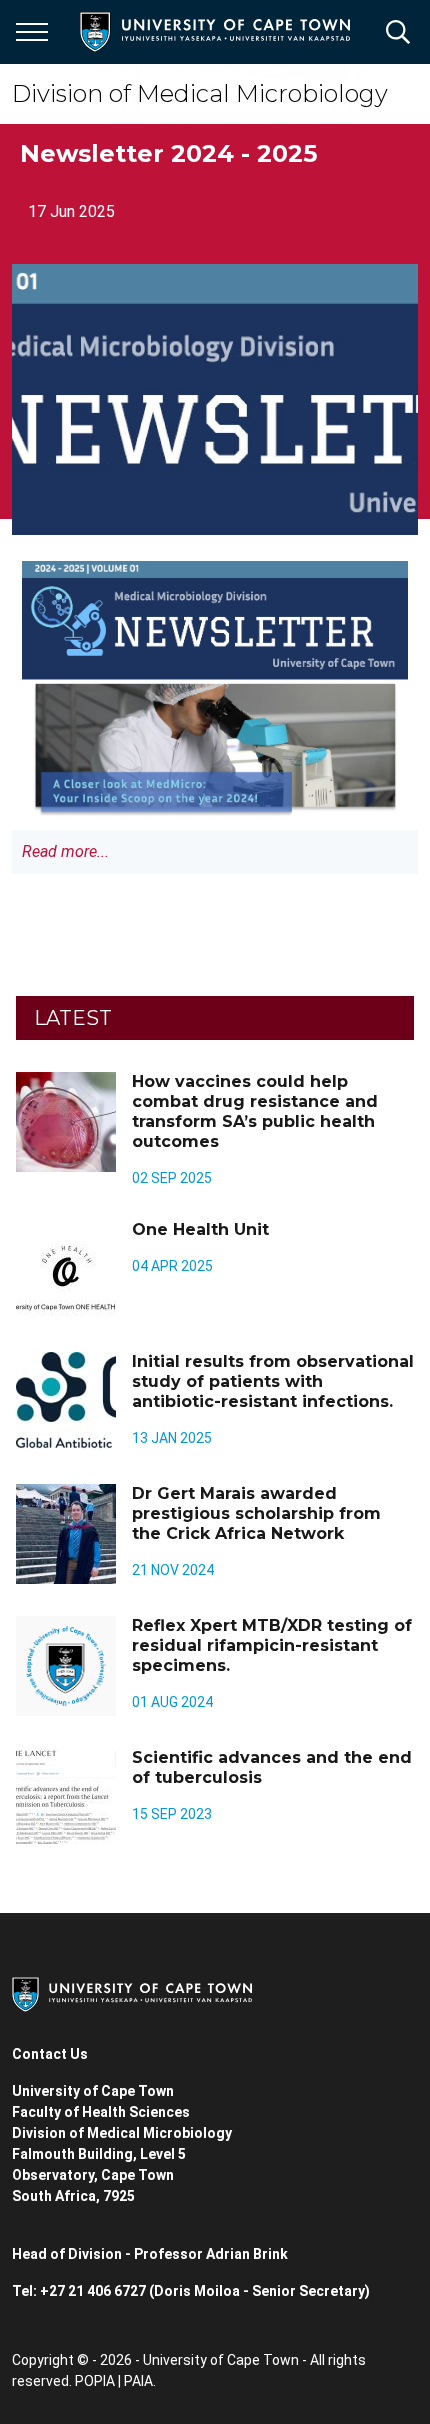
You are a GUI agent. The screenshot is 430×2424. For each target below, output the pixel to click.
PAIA (138, 2381)
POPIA (95, 2381)
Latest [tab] (73, 1018)
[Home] (132, 1993)
